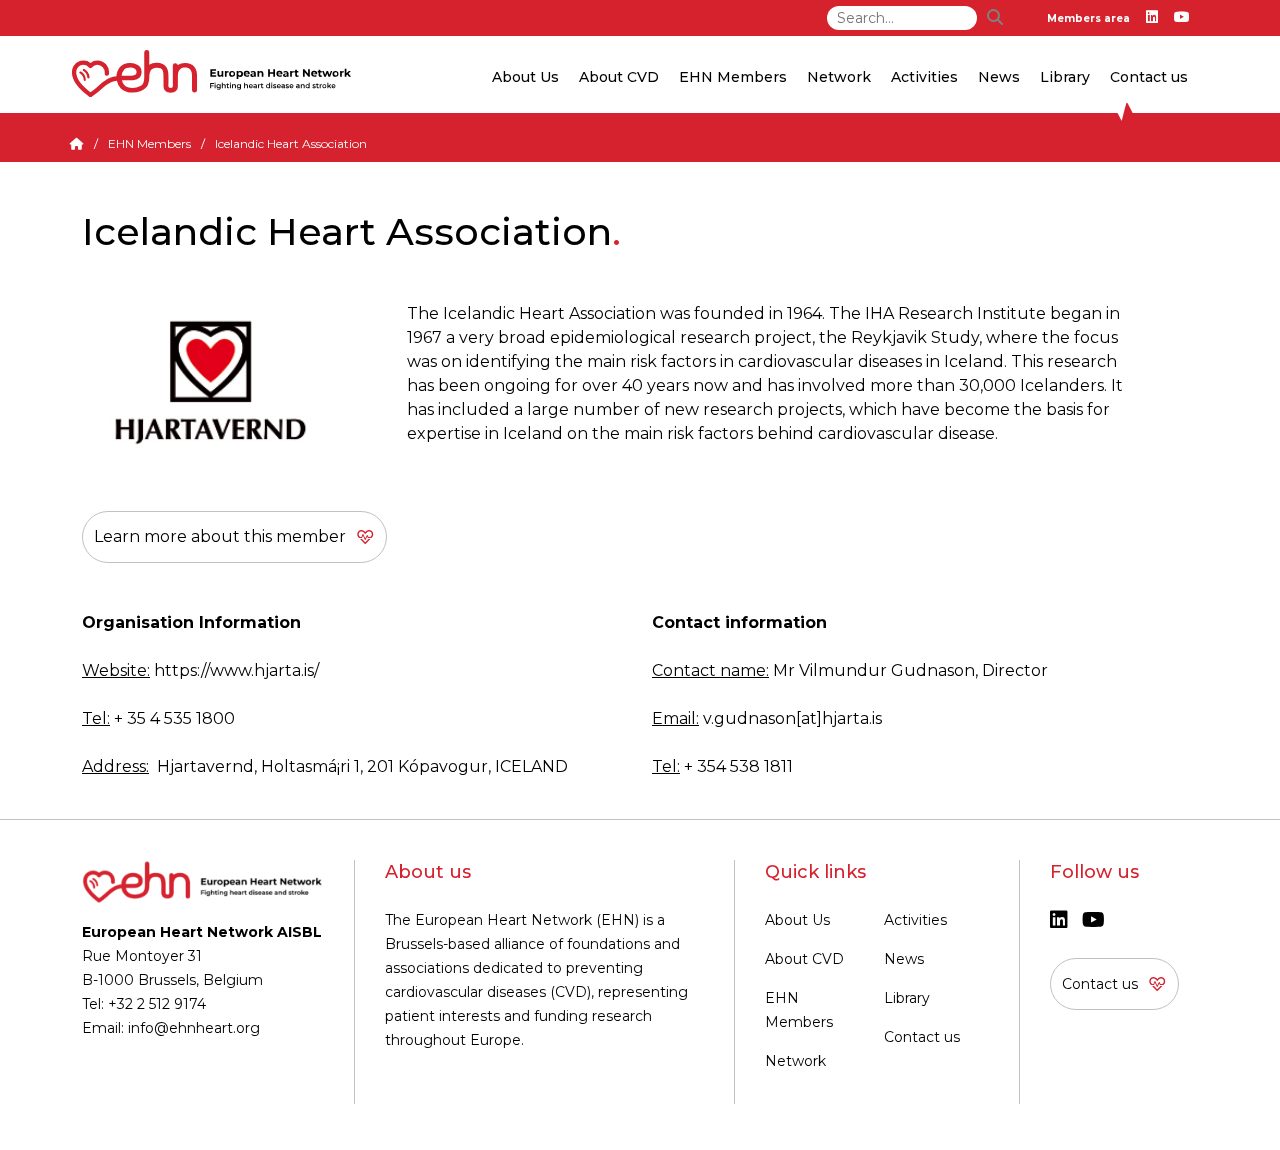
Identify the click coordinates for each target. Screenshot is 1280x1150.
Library (1065, 77)
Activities (915, 920)
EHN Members (733, 77)
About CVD (804, 959)
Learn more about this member (220, 536)
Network (795, 1061)
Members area (1088, 18)
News (904, 959)
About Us (797, 920)
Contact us (1149, 77)
